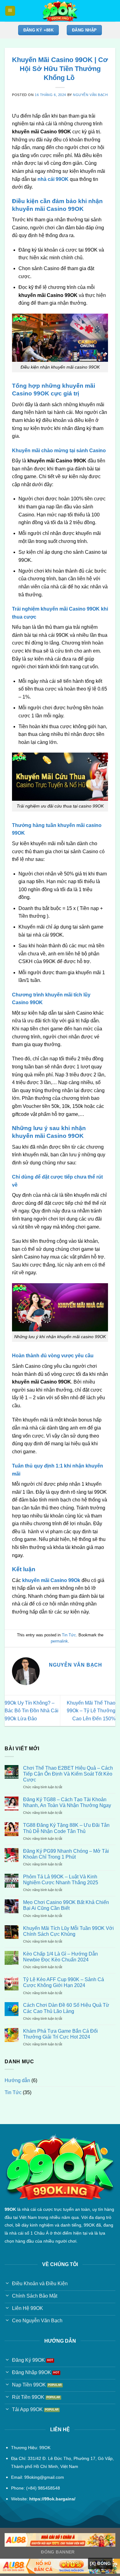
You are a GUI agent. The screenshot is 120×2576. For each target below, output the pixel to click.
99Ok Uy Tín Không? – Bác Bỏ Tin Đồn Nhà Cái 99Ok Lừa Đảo (32, 1711)
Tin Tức (69, 1635)
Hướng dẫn (17, 2080)
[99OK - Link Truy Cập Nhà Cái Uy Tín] (60, 11)
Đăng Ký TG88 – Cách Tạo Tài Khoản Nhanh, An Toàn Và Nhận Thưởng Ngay (67, 1802)
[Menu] (10, 11)
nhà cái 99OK (53, 179)
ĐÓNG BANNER (58, 2552)
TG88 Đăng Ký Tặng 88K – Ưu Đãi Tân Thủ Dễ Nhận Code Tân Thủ (66, 1828)
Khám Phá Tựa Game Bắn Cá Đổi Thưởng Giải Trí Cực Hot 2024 (60, 2034)
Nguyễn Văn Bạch (90, 95)
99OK (10, 2209)
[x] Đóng (100, 2563)
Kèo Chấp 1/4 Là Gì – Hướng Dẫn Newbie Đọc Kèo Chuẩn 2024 (60, 1957)
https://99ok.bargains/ (52, 2499)
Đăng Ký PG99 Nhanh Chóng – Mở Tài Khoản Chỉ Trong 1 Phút (66, 1854)
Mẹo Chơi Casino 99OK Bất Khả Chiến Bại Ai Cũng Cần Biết (66, 1905)
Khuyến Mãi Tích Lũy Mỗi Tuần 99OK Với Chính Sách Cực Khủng (68, 1931)
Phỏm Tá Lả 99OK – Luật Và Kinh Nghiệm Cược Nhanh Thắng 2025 (61, 1880)
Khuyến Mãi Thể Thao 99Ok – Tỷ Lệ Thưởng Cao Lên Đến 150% (91, 1711)
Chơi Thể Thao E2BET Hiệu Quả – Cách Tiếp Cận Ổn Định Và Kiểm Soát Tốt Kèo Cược (68, 1774)
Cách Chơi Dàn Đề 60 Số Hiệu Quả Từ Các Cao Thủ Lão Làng (66, 2008)
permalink (59, 1641)
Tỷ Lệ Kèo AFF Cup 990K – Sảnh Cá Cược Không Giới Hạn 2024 (64, 1982)
